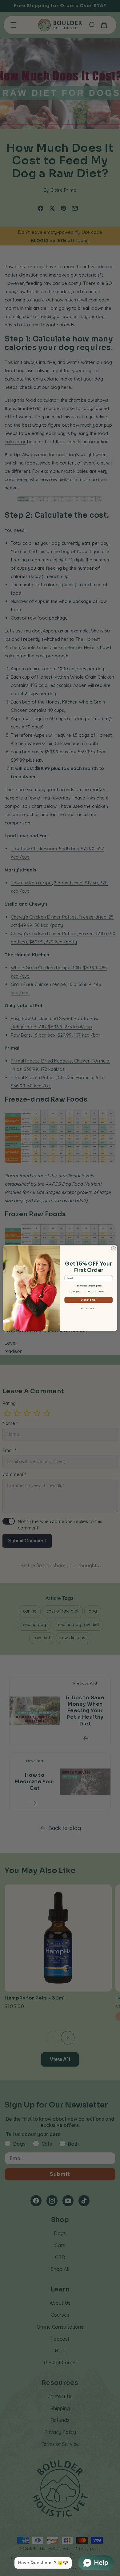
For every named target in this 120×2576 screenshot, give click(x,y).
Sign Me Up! (88, 1300)
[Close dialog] (113, 1249)
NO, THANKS (89, 1308)
